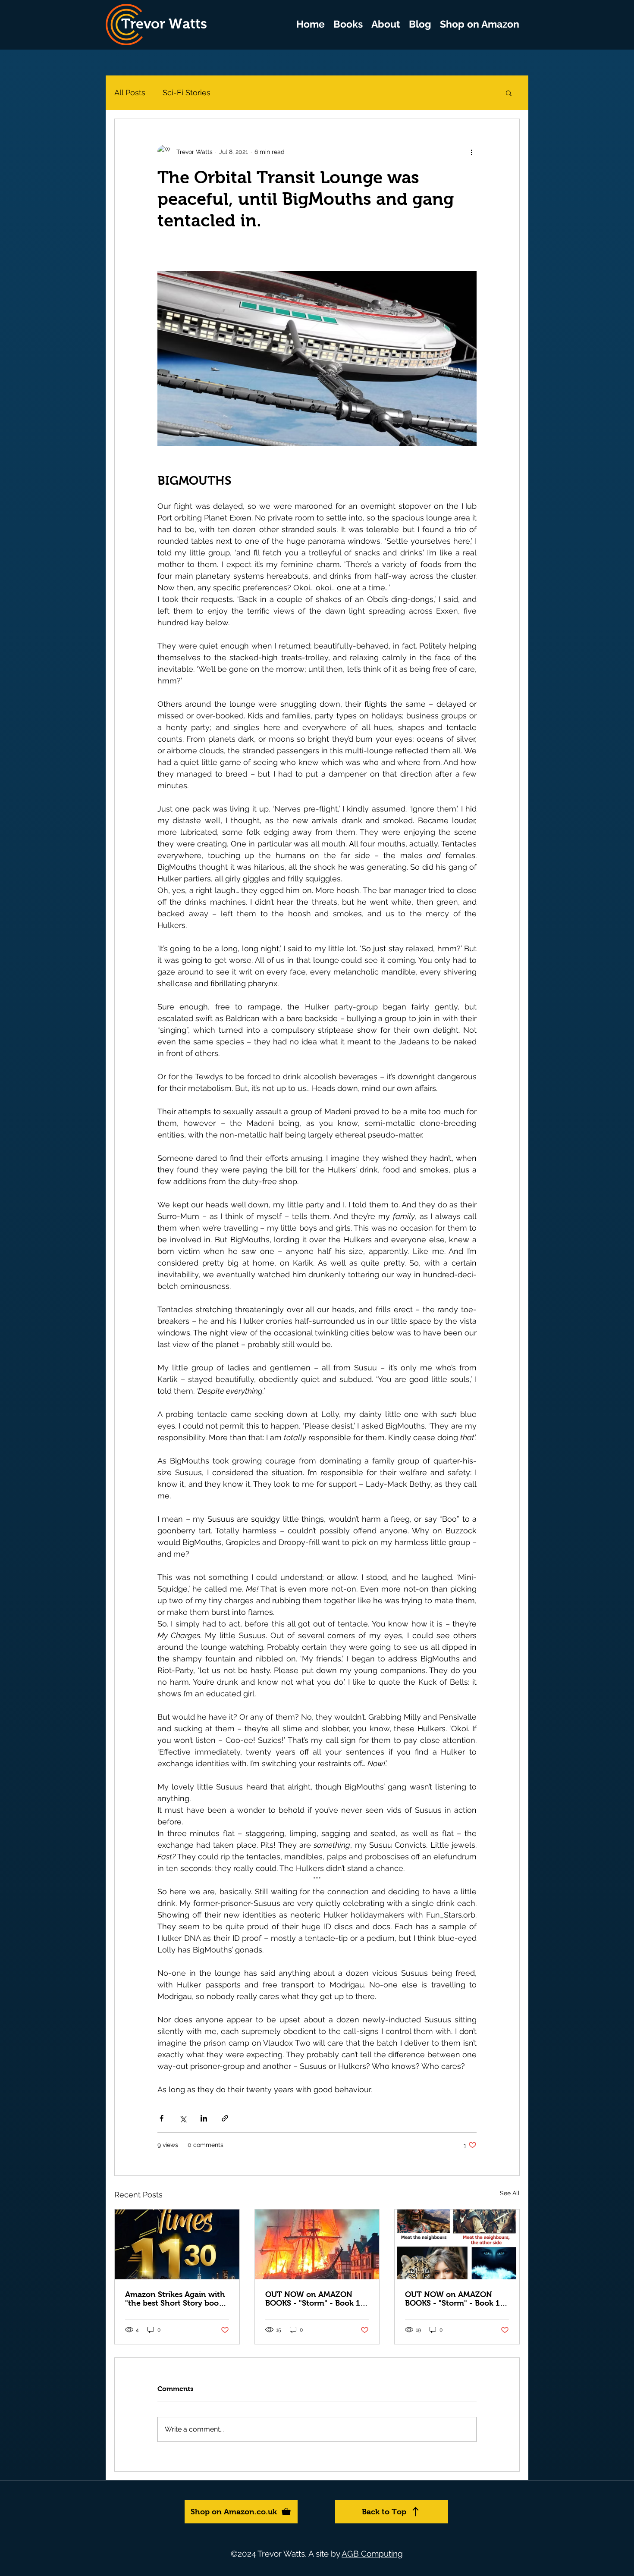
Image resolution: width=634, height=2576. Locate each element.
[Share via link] (225, 2118)
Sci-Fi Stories (187, 92)
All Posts (130, 92)
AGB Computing (372, 2554)
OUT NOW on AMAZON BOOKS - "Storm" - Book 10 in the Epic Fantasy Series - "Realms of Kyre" (315, 2299)
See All (510, 2193)
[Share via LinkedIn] (204, 2118)
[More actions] (471, 152)
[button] (348, 24)
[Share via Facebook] (162, 2118)
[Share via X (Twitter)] (183, 2118)
